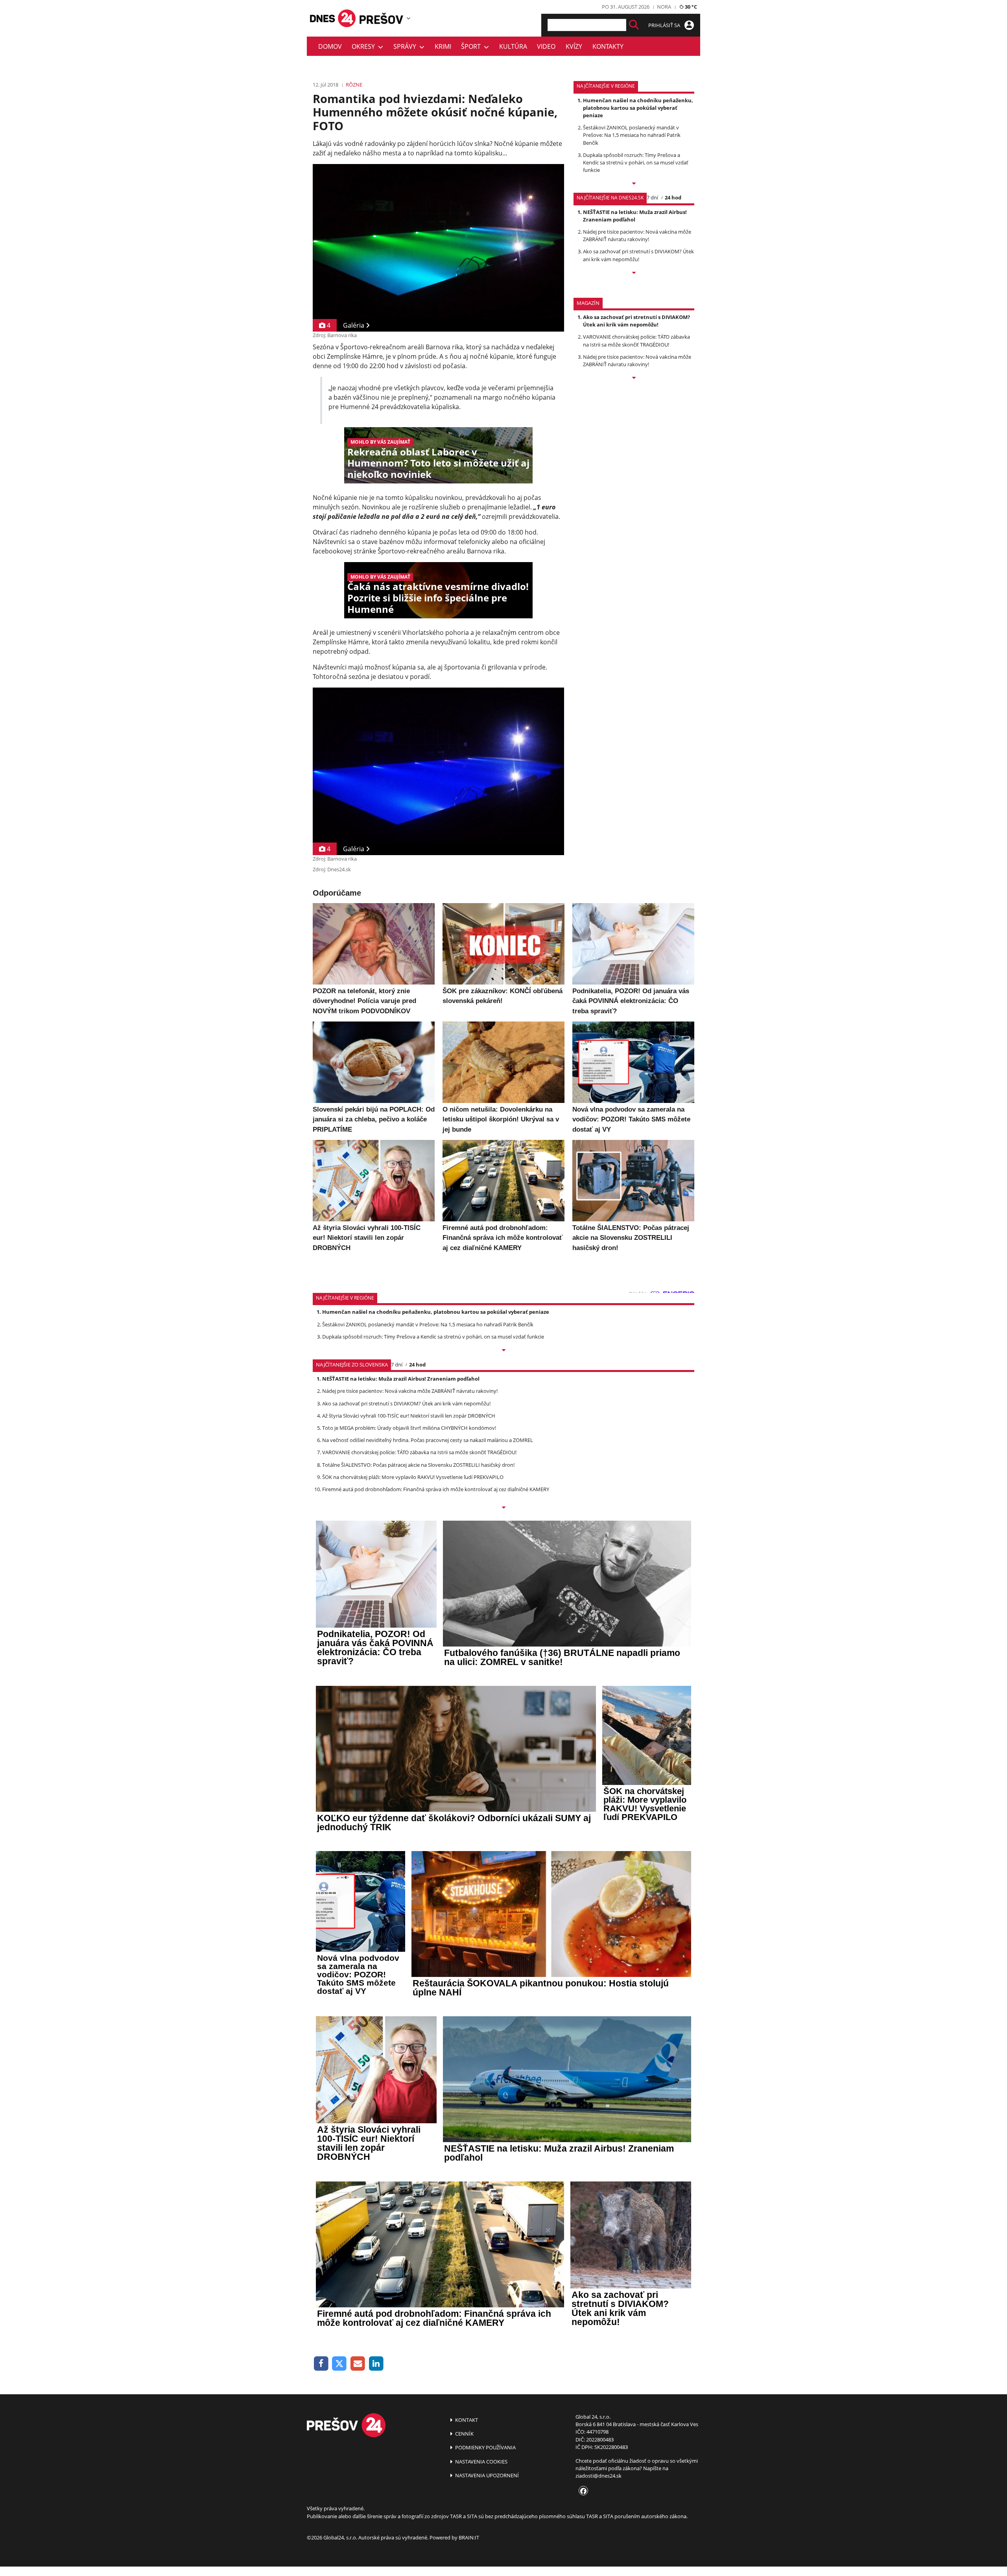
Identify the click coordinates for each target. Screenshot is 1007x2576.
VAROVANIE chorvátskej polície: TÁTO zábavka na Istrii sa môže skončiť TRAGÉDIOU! (636, 340)
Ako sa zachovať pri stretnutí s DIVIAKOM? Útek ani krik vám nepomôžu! (638, 255)
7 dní (652, 197)
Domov (330, 46)
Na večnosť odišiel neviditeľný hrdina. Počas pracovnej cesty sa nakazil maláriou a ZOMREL (428, 1440)
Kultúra (513, 46)
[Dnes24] (382, 18)
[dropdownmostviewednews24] (634, 273)
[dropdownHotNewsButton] (634, 378)
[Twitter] (340, 2364)
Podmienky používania (485, 2447)
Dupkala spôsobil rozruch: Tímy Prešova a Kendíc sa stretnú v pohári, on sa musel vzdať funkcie (636, 162)
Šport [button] (472, 46)
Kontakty (608, 46)
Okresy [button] (365, 46)
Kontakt (466, 2420)
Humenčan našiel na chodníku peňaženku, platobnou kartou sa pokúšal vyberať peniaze (638, 108)
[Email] (358, 2364)
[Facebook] (321, 2364)
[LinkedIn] (376, 2364)
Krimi (443, 46)
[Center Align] (634, 25)
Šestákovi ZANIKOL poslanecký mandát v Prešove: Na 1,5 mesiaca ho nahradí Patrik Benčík (632, 135)
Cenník (464, 2434)
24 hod (673, 197)
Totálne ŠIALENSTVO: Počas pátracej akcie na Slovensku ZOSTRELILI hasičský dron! (418, 1465)
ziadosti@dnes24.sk (598, 2476)
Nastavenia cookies (481, 2462)
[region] (409, 18)
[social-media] (582, 2491)
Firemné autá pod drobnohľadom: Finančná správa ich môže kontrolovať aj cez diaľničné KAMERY (436, 1489)
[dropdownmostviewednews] (634, 184)
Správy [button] (406, 46)
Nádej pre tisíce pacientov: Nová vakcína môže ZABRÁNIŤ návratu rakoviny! (637, 235)
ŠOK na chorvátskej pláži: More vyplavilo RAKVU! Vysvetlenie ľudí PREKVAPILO (413, 1477)
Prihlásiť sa (665, 25)
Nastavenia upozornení (486, 2475)
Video (546, 46)
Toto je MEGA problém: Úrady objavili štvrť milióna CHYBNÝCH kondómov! (409, 1428)
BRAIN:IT (469, 2537)
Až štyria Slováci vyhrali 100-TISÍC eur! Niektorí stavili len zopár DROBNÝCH (409, 1416)
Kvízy (574, 46)
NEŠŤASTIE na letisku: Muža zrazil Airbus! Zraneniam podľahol (635, 216)
